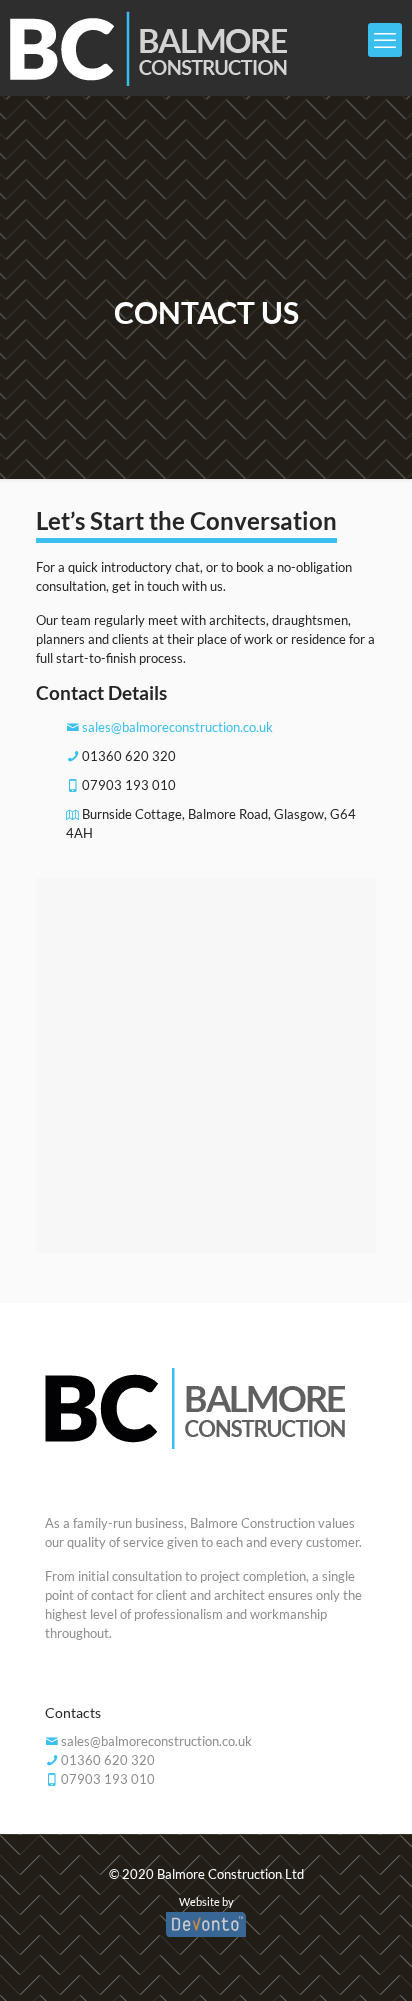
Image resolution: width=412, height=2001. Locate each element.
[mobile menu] (385, 40)
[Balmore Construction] (186, 47)
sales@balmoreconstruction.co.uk (177, 727)
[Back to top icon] (364, 1955)
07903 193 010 (129, 785)
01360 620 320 (129, 756)
